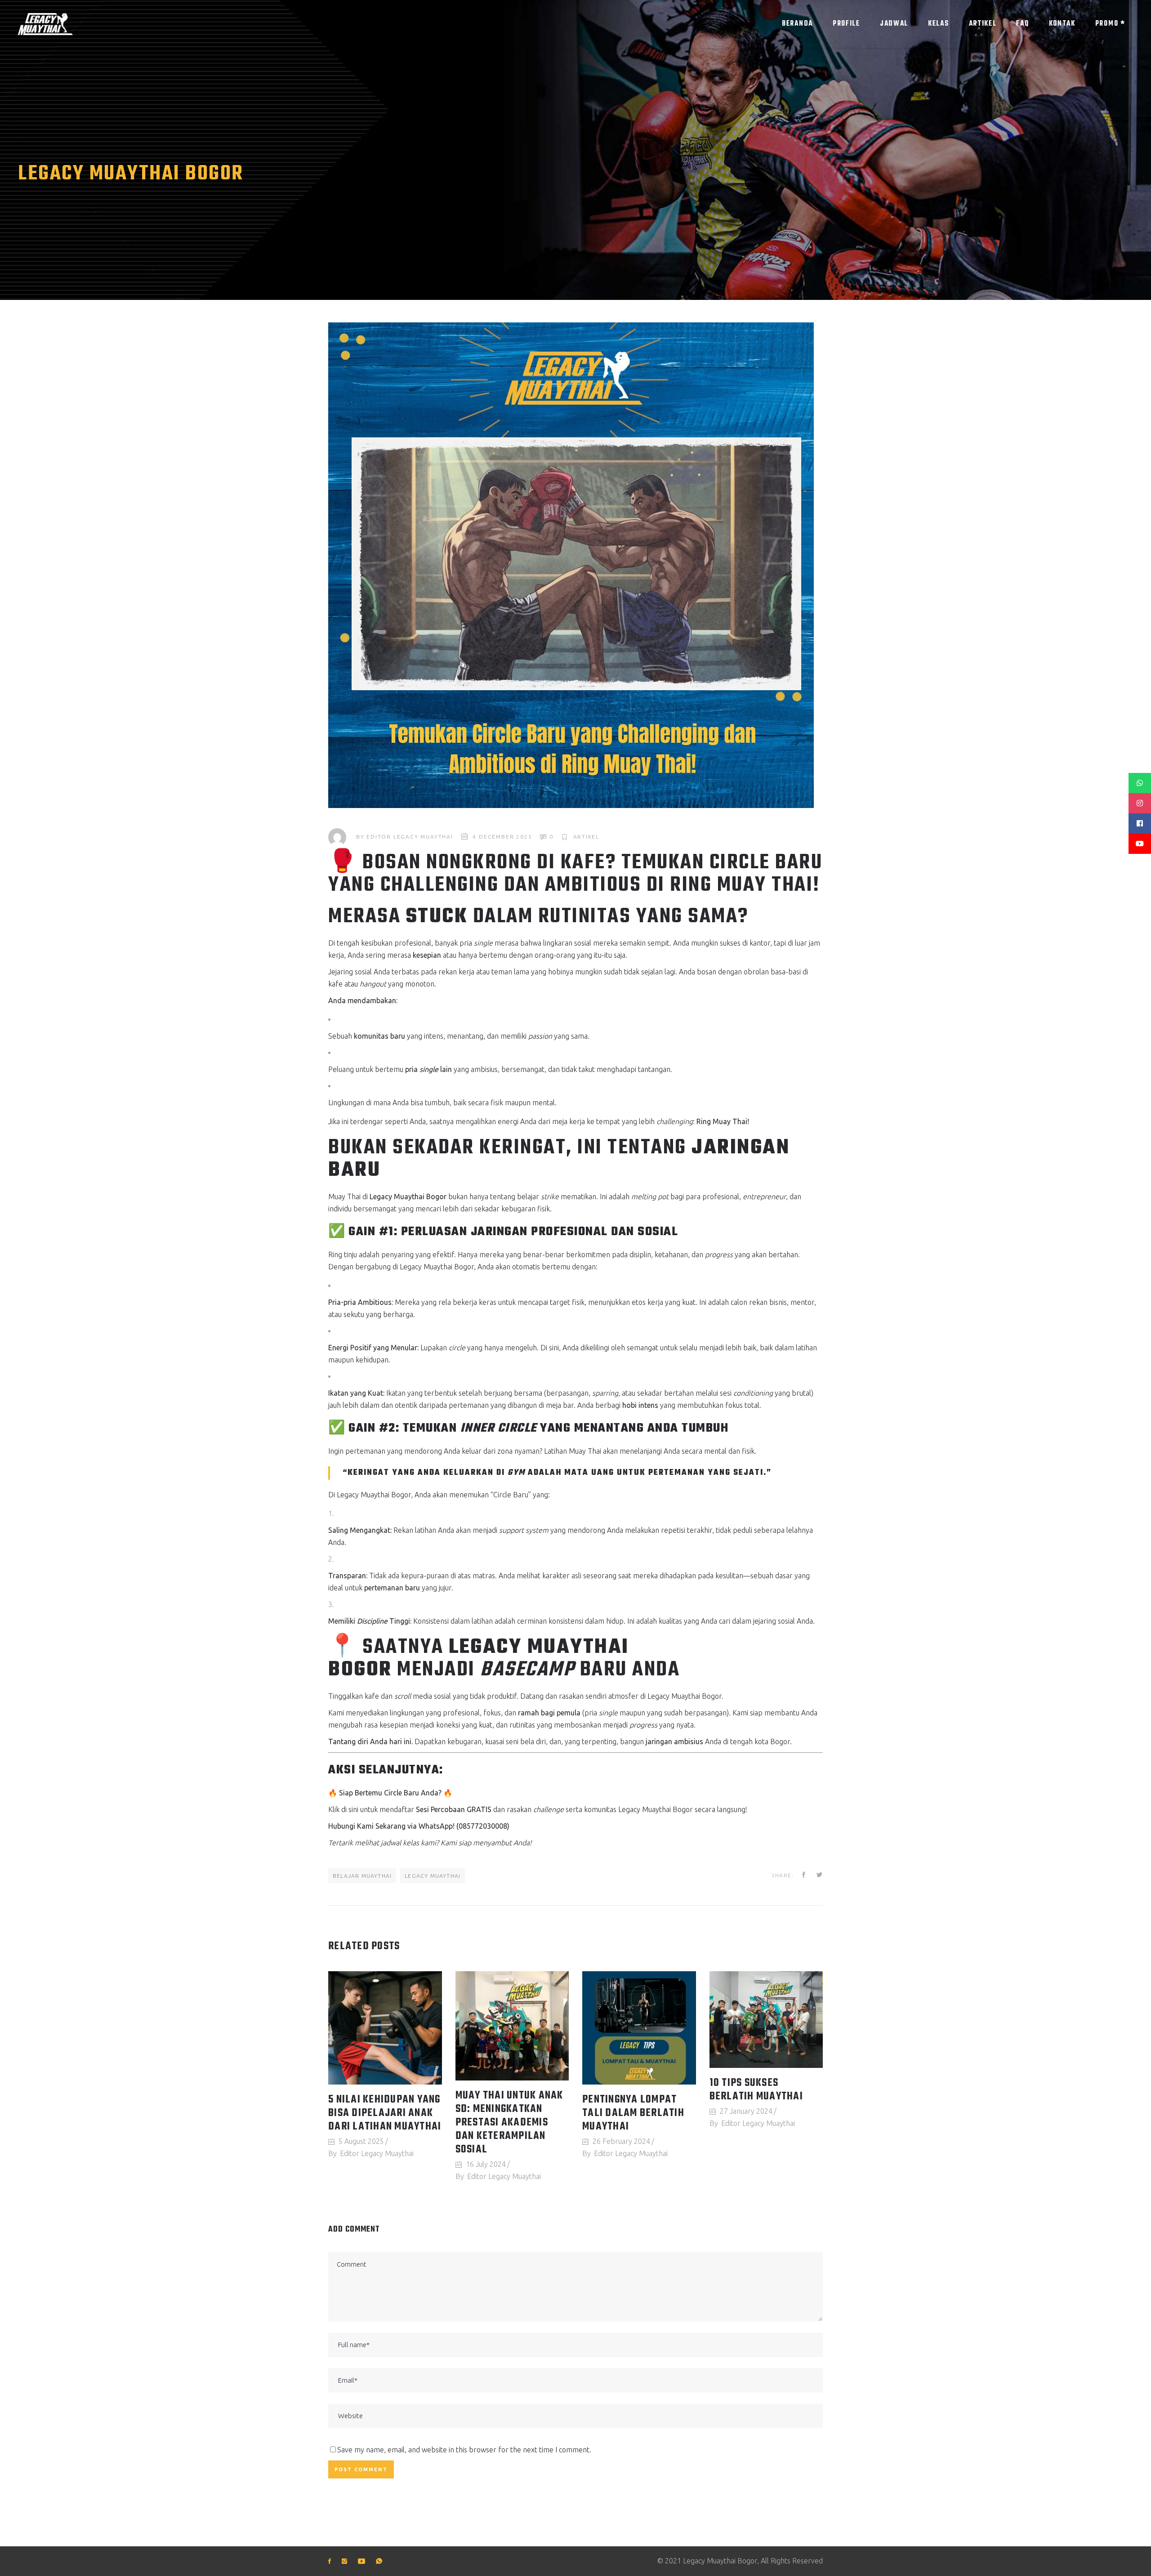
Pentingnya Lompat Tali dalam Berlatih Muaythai (633, 2113)
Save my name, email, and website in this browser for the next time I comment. (464, 2450)
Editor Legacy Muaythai (410, 837)
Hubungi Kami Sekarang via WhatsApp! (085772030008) (419, 1826)
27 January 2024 (746, 2111)
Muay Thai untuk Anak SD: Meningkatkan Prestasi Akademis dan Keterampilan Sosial (509, 2123)
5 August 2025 (361, 2141)
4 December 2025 (502, 837)
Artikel (587, 837)
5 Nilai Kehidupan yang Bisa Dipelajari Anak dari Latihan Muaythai (385, 2113)
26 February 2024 (621, 2141)
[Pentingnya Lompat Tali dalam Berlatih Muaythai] (639, 2028)
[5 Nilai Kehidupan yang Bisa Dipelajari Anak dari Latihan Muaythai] (385, 2028)
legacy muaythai (433, 1876)
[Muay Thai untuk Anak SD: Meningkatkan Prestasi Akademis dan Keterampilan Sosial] (512, 2026)
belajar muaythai (362, 1876)
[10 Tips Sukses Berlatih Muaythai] (766, 2020)
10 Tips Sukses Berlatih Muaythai (756, 2090)
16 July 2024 (486, 2164)
